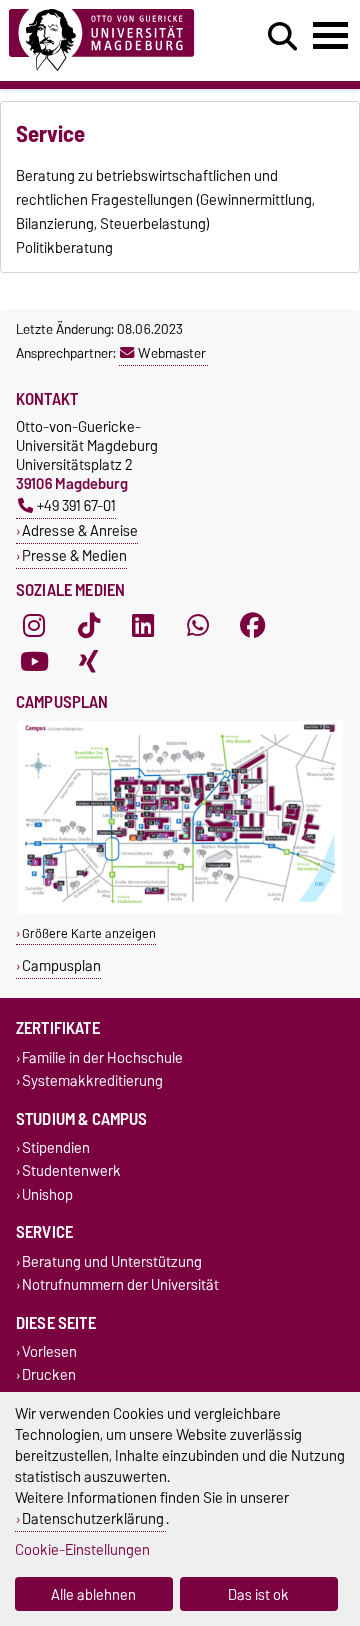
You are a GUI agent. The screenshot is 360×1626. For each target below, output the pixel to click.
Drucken (49, 1375)
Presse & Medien (74, 555)
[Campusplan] (180, 908)
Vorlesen (49, 1352)
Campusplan (61, 965)
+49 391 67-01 (76, 505)
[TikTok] (89, 626)
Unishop (47, 1194)
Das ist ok (258, 1594)
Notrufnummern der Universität (120, 1284)
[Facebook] (253, 626)
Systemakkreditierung (92, 1080)
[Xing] (89, 662)
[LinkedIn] (143, 626)
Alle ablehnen (93, 1594)
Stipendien (56, 1148)
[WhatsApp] (198, 626)
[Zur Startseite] (111, 40)
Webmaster (172, 353)
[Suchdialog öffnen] (282, 37)
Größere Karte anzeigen (89, 933)
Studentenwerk (71, 1171)
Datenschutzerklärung (93, 1518)
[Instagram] (34, 626)
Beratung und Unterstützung (112, 1261)
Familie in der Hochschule (102, 1057)
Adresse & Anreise (80, 530)
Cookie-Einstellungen (82, 1549)
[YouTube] (34, 662)
